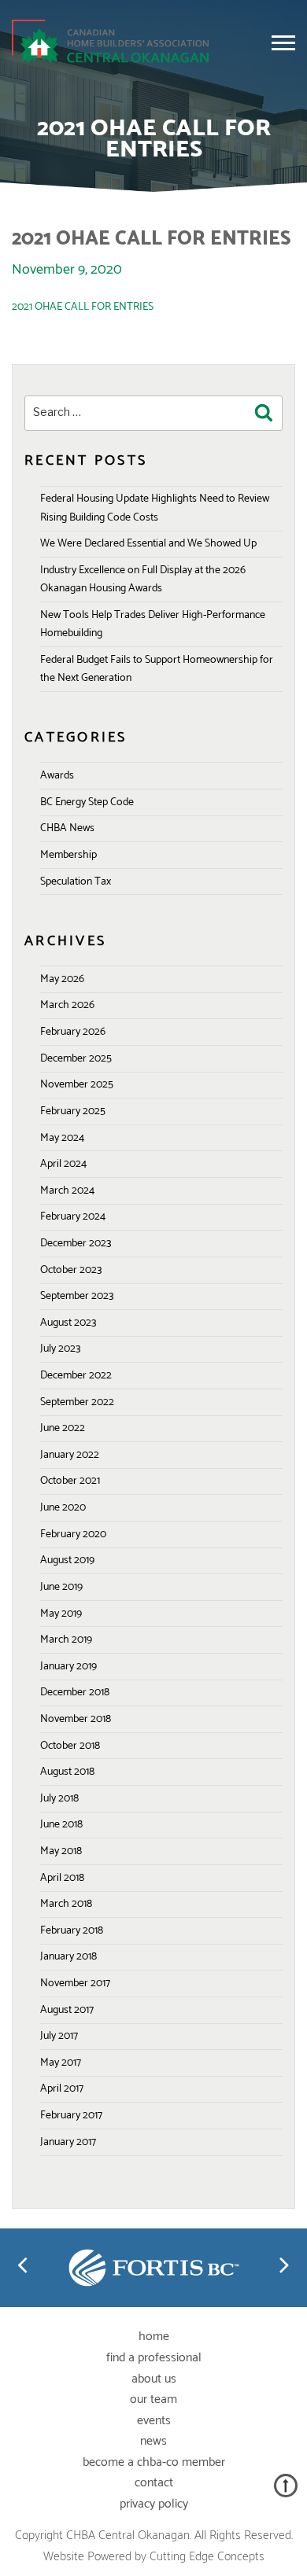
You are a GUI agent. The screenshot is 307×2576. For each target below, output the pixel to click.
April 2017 (62, 2089)
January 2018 (68, 1957)
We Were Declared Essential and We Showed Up (148, 544)
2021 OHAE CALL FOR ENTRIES (83, 307)
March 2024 (67, 1191)
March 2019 (66, 1640)
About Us (154, 2379)
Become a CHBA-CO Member (154, 2462)
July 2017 (59, 2036)
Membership (68, 855)
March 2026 (67, 1005)
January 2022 (70, 1455)
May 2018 (61, 1851)
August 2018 (67, 1772)
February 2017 (71, 2116)
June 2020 (63, 1508)
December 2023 (76, 1244)
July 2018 (59, 1799)
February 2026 (73, 1032)
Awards (57, 776)
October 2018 (70, 1746)
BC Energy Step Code (87, 802)
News (153, 2441)
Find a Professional (154, 2358)
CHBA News (67, 828)
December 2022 (76, 1376)
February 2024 (73, 1217)
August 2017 (67, 2010)
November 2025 (77, 1085)
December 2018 (75, 1693)
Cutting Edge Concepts (207, 2557)
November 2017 (75, 1984)
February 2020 (73, 1535)
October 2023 (71, 1270)
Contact (154, 2483)
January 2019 (68, 1667)
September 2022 (77, 1402)
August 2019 (67, 1560)
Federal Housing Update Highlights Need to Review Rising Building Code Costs (155, 508)
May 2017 (61, 2063)
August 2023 (68, 1323)
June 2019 (61, 1587)
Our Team (153, 2399)
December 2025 (76, 1059)
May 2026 (62, 979)
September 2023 (77, 1296)
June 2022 (63, 1428)
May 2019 (61, 1614)
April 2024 (63, 1164)
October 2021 (70, 1481)
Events (154, 2421)
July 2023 (60, 1349)
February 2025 (73, 1111)
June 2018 (61, 1825)
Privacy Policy (154, 2504)
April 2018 (62, 1878)
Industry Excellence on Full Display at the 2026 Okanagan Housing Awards (143, 580)
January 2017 (68, 2142)
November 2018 (76, 1719)
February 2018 (72, 1931)
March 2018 (66, 1904)
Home (154, 2337)
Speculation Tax (76, 882)
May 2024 (62, 1138)
